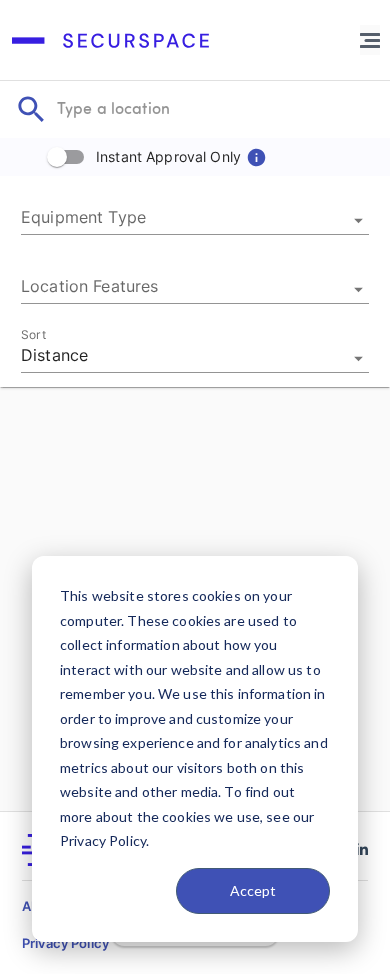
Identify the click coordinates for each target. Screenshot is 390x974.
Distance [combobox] (54, 355)
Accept (253, 890)
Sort (33, 334)
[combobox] (195, 220)
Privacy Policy (65, 943)
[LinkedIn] (362, 850)
